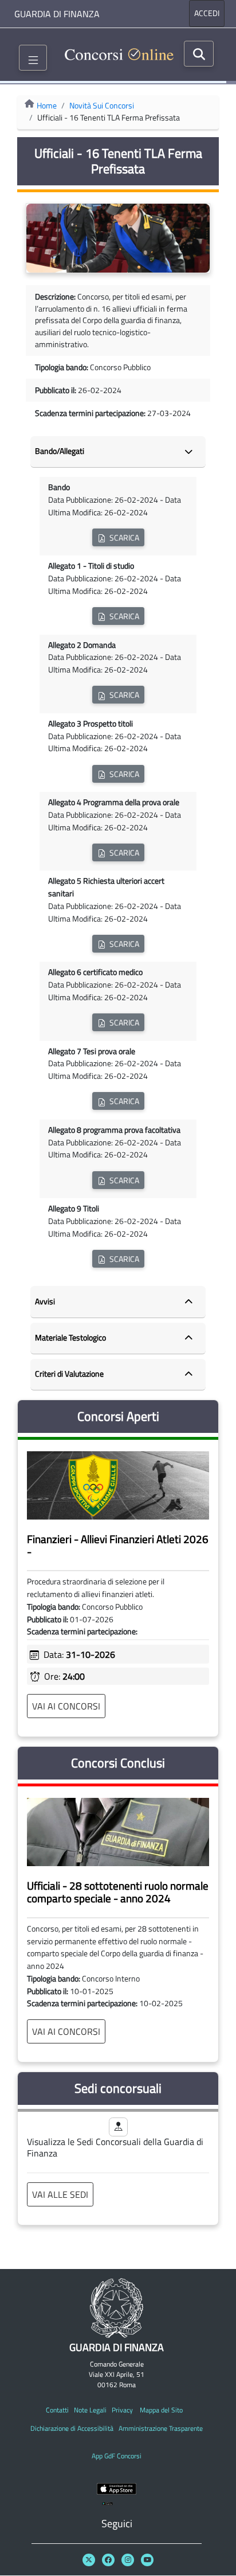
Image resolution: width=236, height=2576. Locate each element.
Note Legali (90, 2410)
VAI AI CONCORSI (66, 1706)
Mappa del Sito (161, 2410)
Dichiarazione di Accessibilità (72, 2428)
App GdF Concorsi (117, 2456)
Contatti (57, 2410)
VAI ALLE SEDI (60, 2194)
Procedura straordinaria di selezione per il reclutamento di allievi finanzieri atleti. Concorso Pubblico (118, 1607)
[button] (118, 537)
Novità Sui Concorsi (102, 106)
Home (47, 106)
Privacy (122, 2410)
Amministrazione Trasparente (161, 2428)
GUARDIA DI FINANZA (57, 14)
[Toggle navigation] (33, 58)
